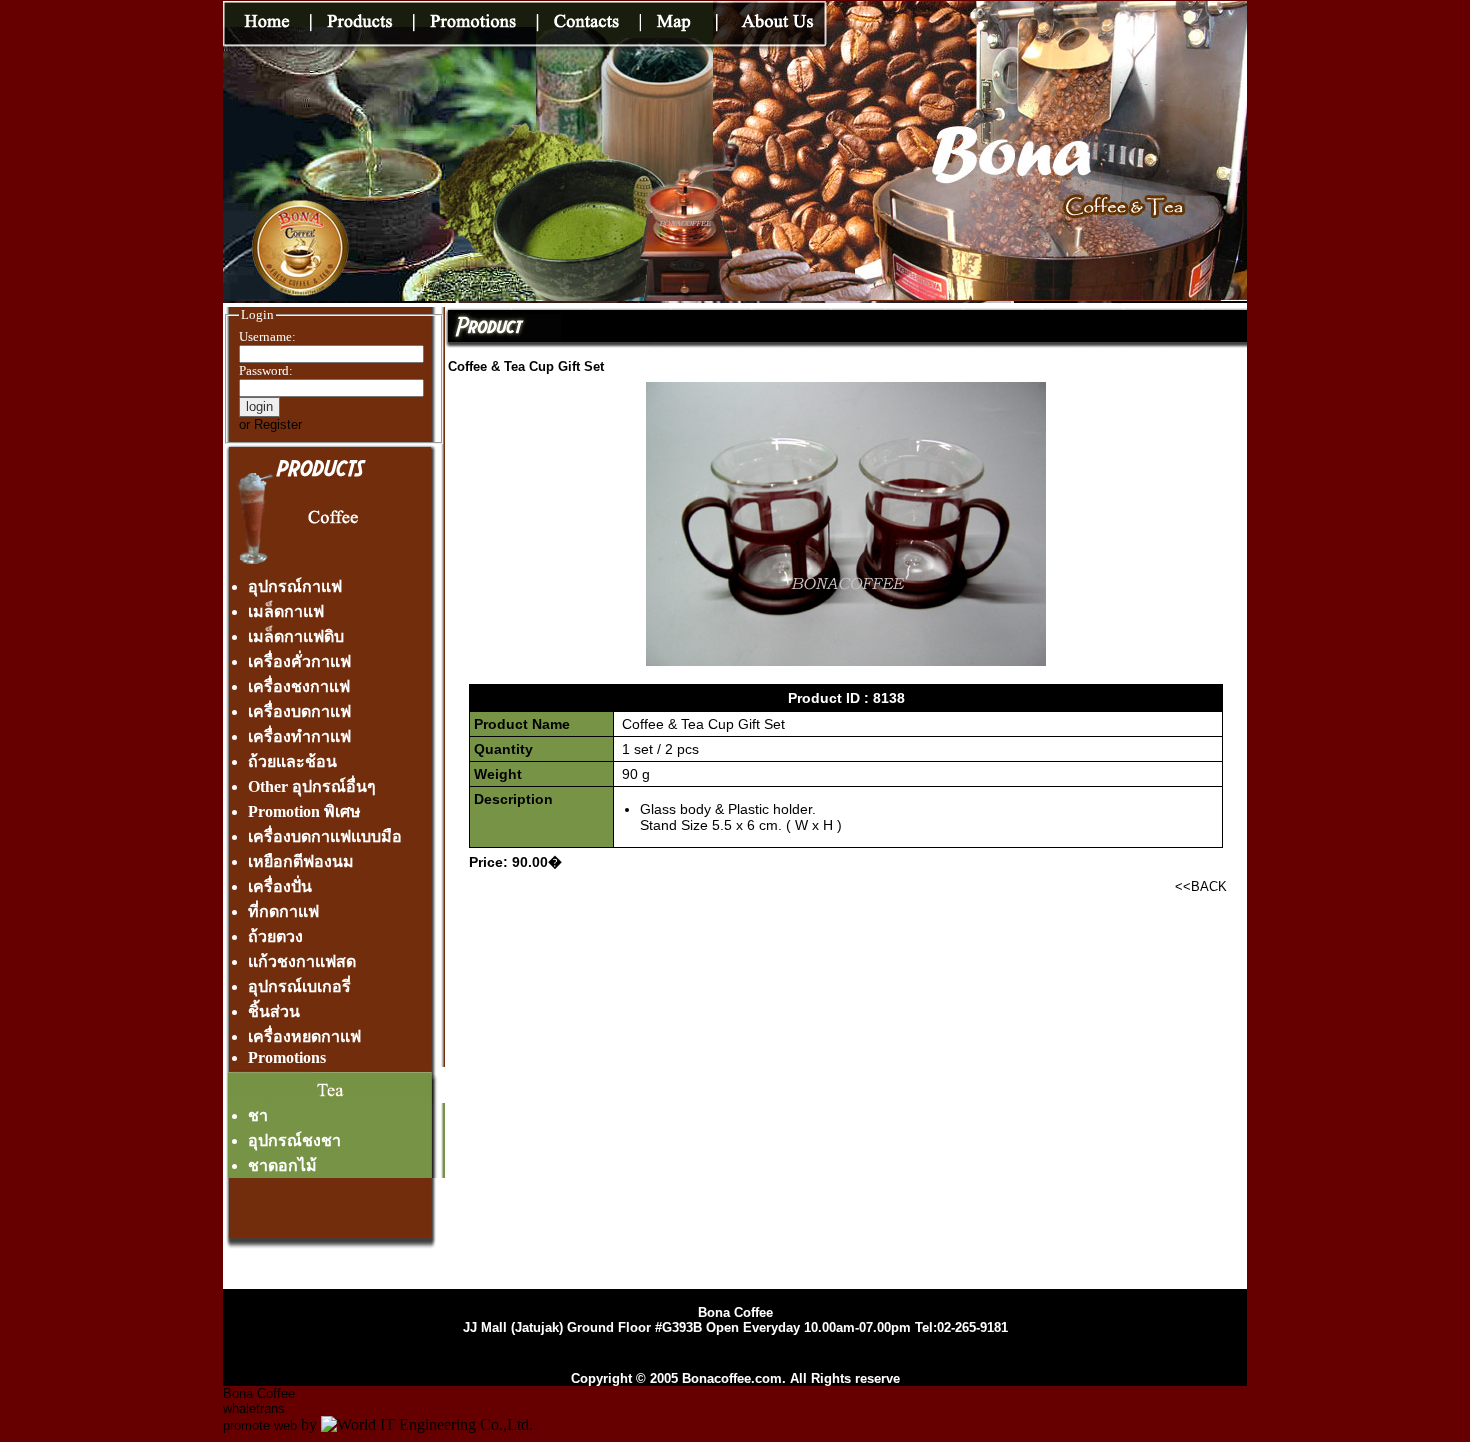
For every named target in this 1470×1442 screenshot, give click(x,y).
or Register (270, 424)
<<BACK (1201, 886)
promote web (260, 1425)
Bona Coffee (259, 1393)
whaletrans (254, 1408)
